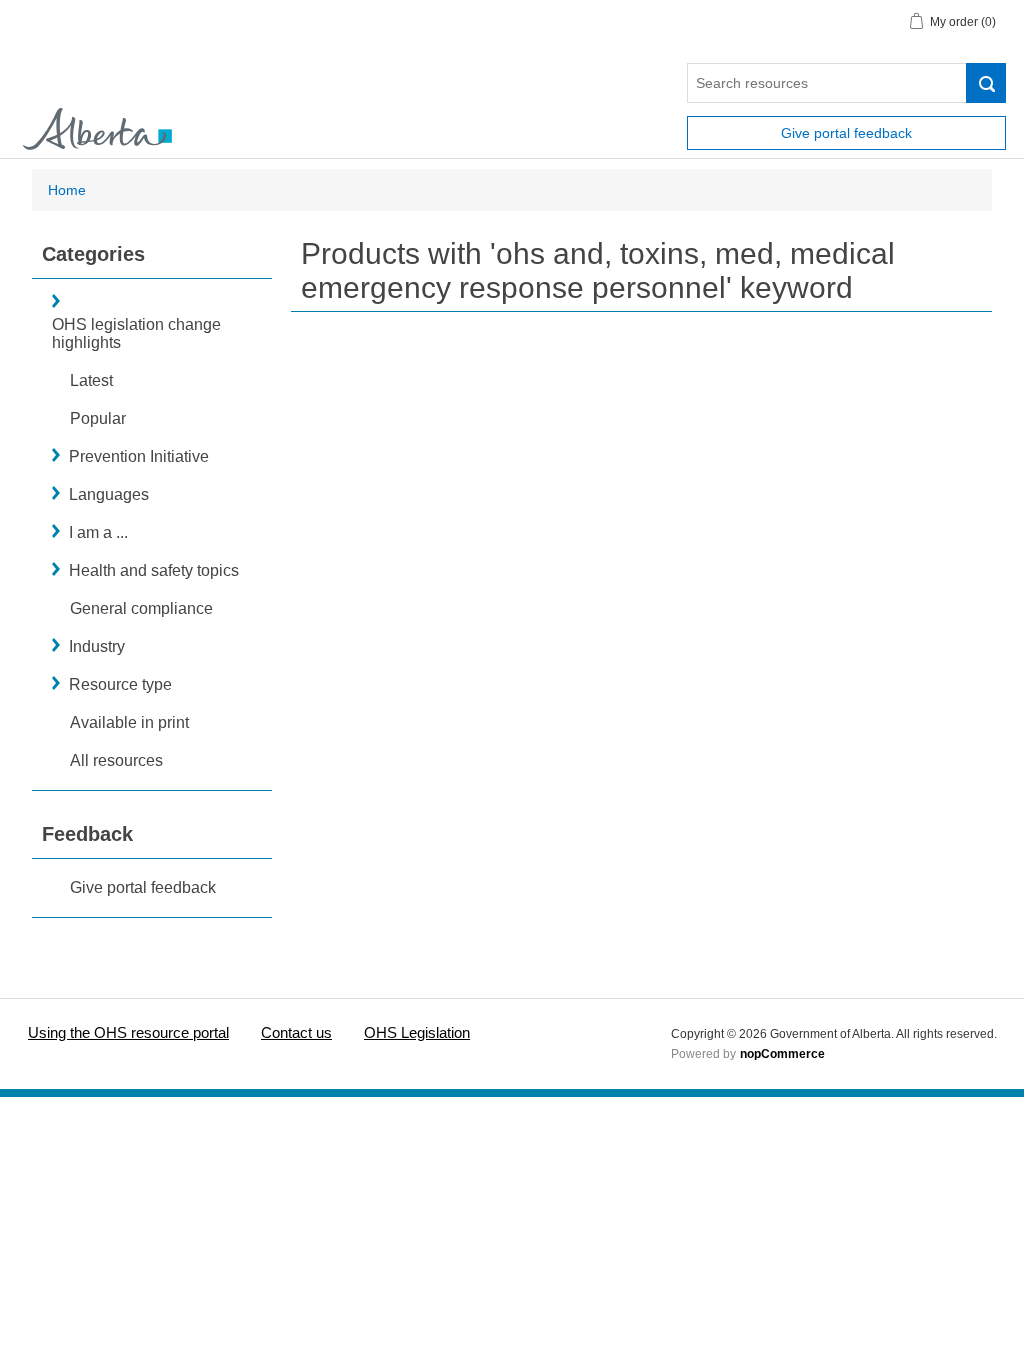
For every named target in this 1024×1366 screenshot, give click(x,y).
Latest (91, 380)
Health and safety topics (154, 570)
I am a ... (98, 532)
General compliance (141, 608)
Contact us (296, 1032)
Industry (97, 646)
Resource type (120, 684)
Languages (109, 494)
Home (67, 190)
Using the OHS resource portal (128, 1032)
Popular (98, 418)
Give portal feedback (846, 133)
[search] (986, 83)
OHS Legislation (417, 1032)
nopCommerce (782, 1054)
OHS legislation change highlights (136, 333)
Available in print (129, 722)
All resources (116, 760)
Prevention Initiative (139, 456)
